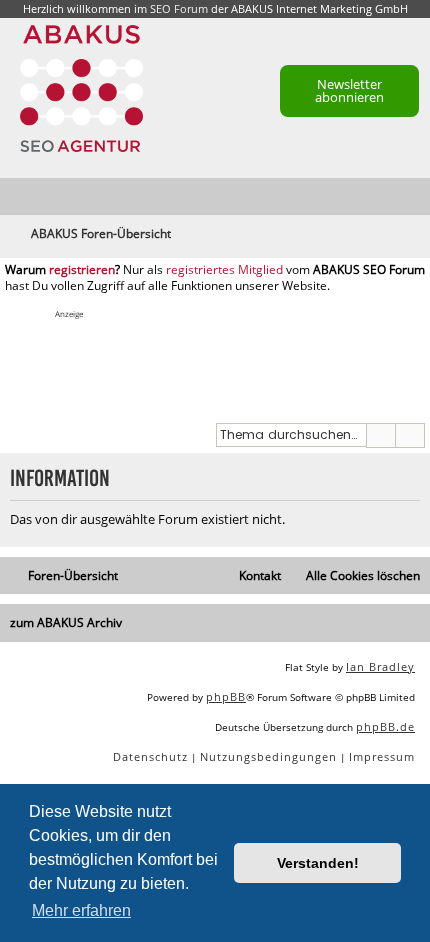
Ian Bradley (380, 666)
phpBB (226, 696)
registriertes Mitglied (224, 270)
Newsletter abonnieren (349, 90)
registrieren (82, 270)
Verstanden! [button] (318, 863)
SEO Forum (179, 8)
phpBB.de (385, 726)
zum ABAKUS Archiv (66, 622)
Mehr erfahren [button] (81, 910)
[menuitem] (416, 197)
